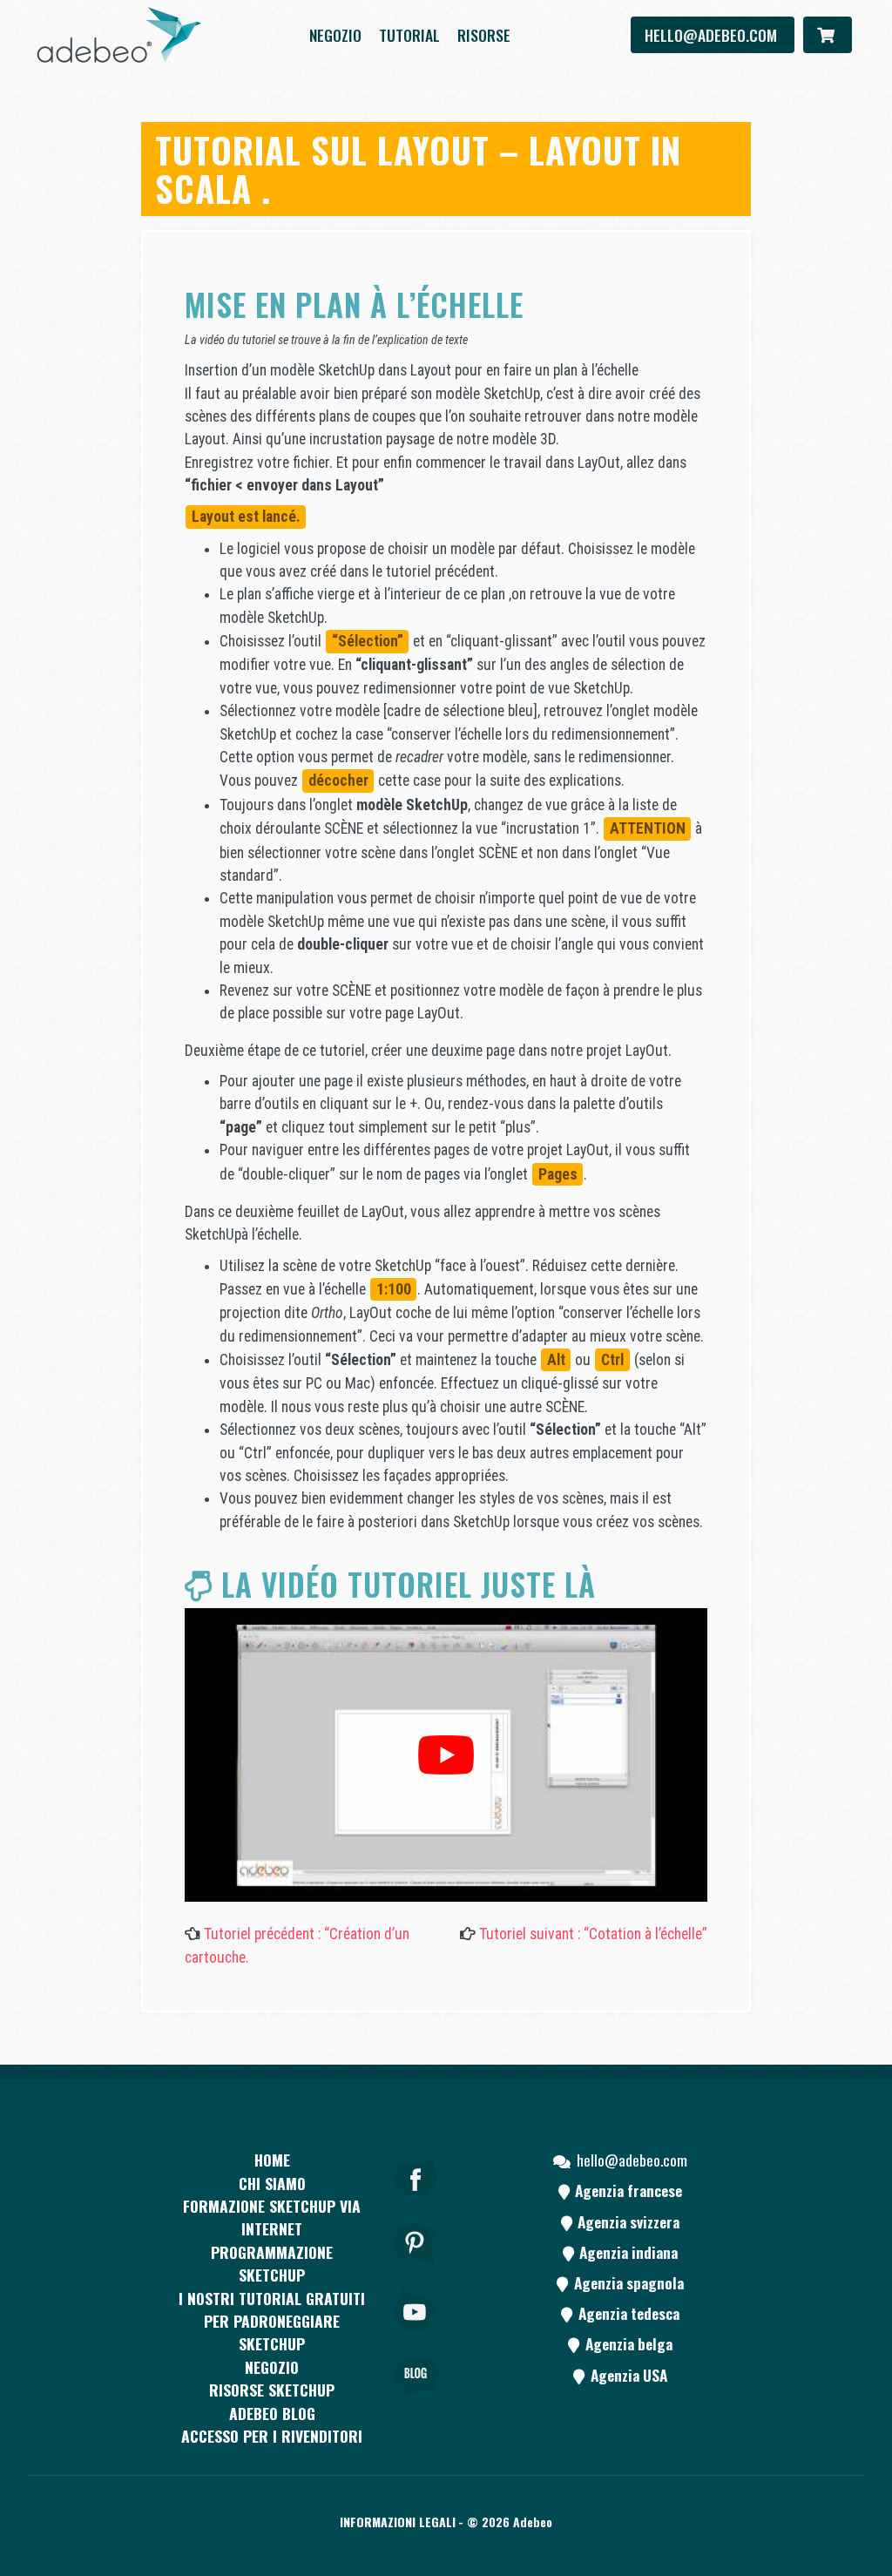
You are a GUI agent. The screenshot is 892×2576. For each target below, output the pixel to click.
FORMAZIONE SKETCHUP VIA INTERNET (272, 2217)
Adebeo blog (272, 2413)
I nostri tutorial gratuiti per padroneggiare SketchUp (272, 2321)
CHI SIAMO (272, 2183)
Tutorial (409, 35)
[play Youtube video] (446, 1755)
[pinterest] (416, 2268)
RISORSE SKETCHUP (272, 2390)
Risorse (484, 35)
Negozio (335, 35)
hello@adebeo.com (713, 35)
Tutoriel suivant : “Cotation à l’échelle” (593, 1934)
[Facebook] (416, 2202)
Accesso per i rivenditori (272, 2436)
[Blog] (416, 2399)
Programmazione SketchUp (272, 2263)
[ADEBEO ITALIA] (119, 35)
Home (272, 2160)
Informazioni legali (398, 2522)
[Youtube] (416, 2334)
